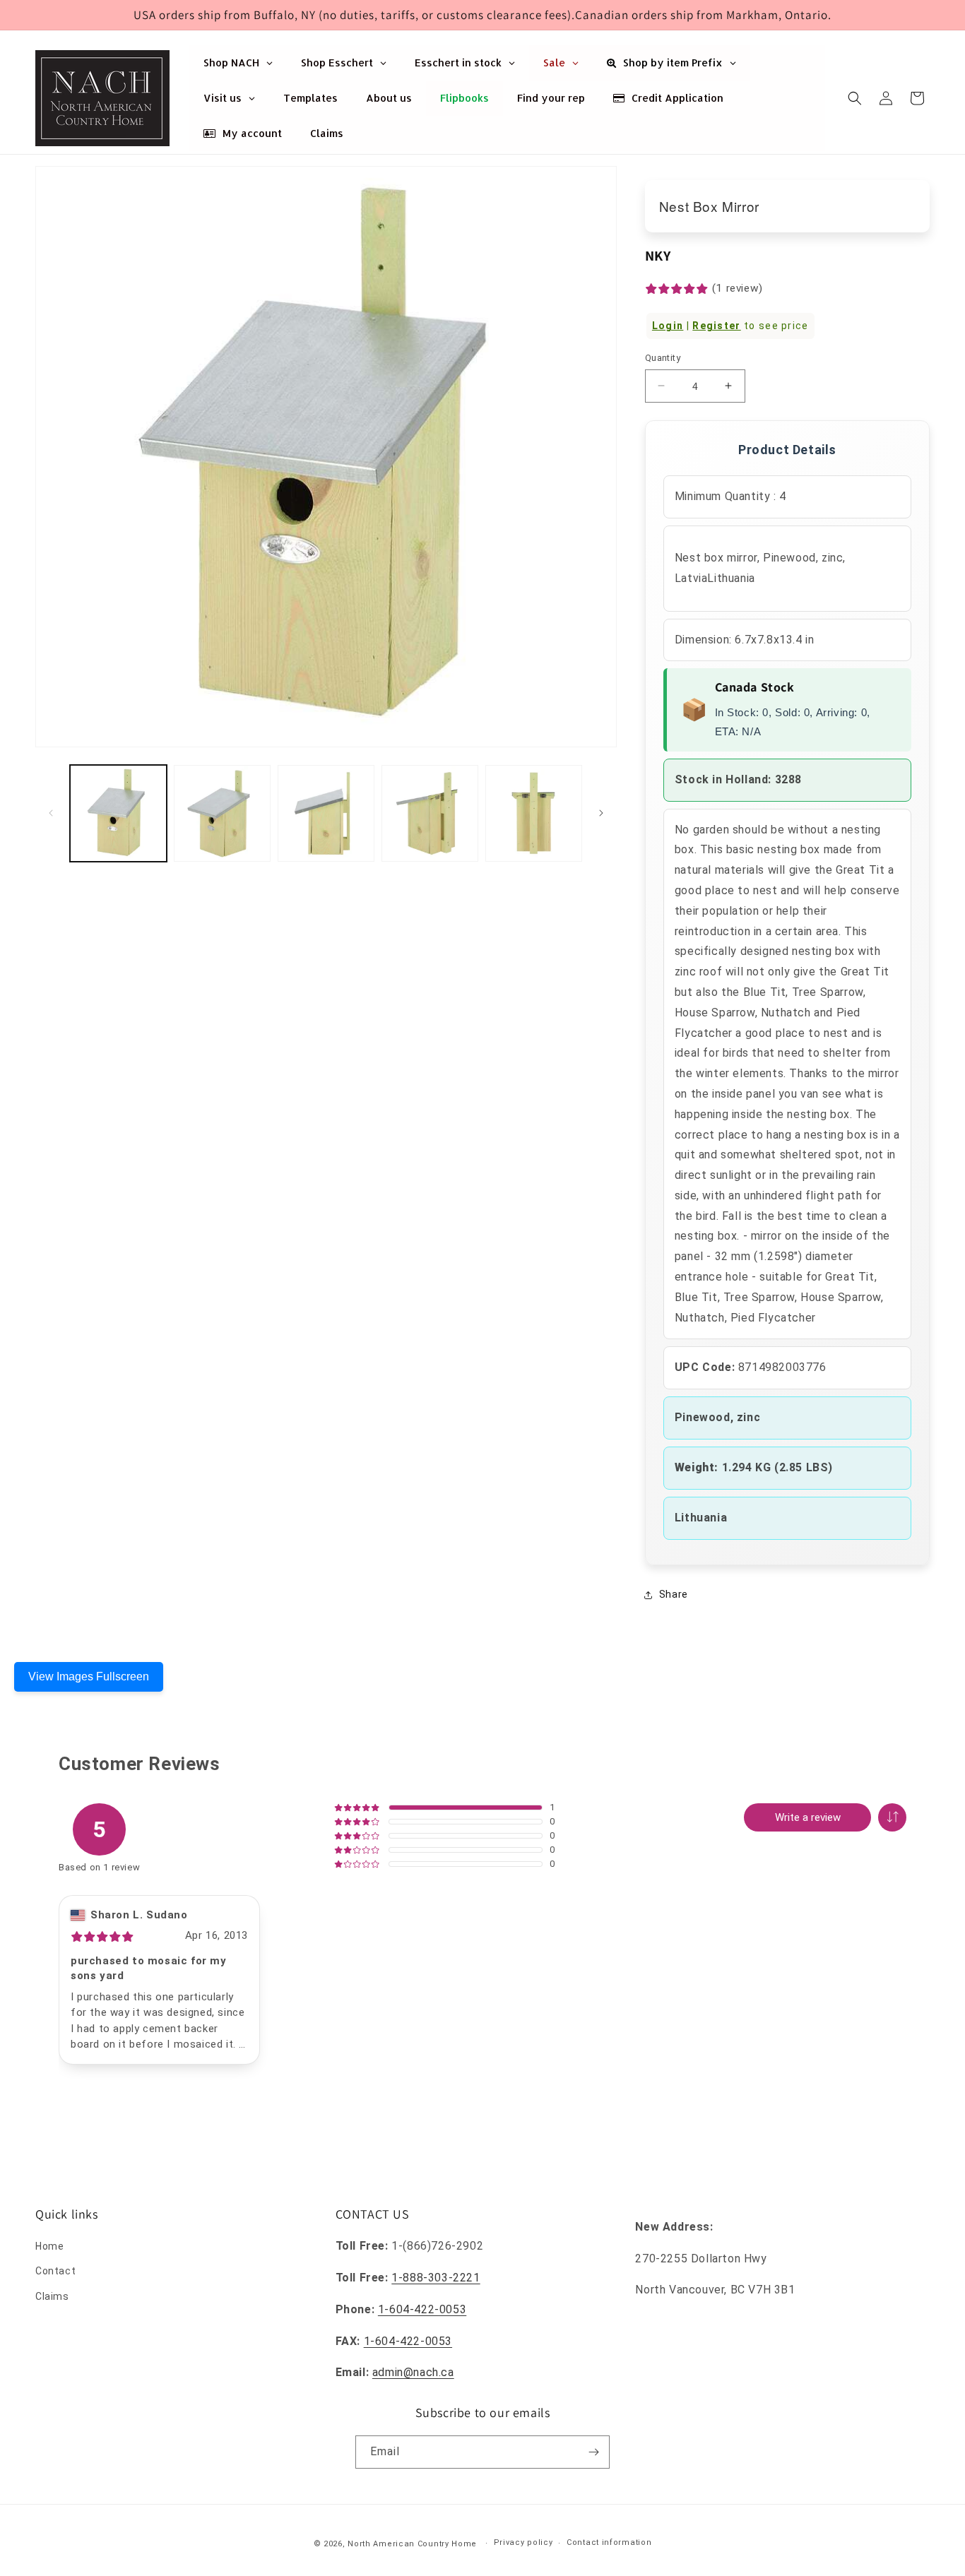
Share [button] (674, 1594)
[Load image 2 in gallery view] (222, 813)
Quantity (663, 358)
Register (716, 326)
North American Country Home (412, 2544)
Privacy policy (523, 2542)
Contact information (609, 2542)
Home (49, 2246)
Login (668, 326)
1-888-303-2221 (436, 2278)
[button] (855, 98)
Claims (52, 2296)
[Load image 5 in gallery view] (534, 813)
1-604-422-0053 (422, 2309)
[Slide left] (51, 813)
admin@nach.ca (413, 2372)
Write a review (808, 1817)
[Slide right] (601, 813)
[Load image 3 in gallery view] (326, 813)
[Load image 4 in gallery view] (430, 813)
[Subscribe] (593, 2452)
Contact (55, 2271)
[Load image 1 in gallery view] (118, 813)
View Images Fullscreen (89, 1676)
